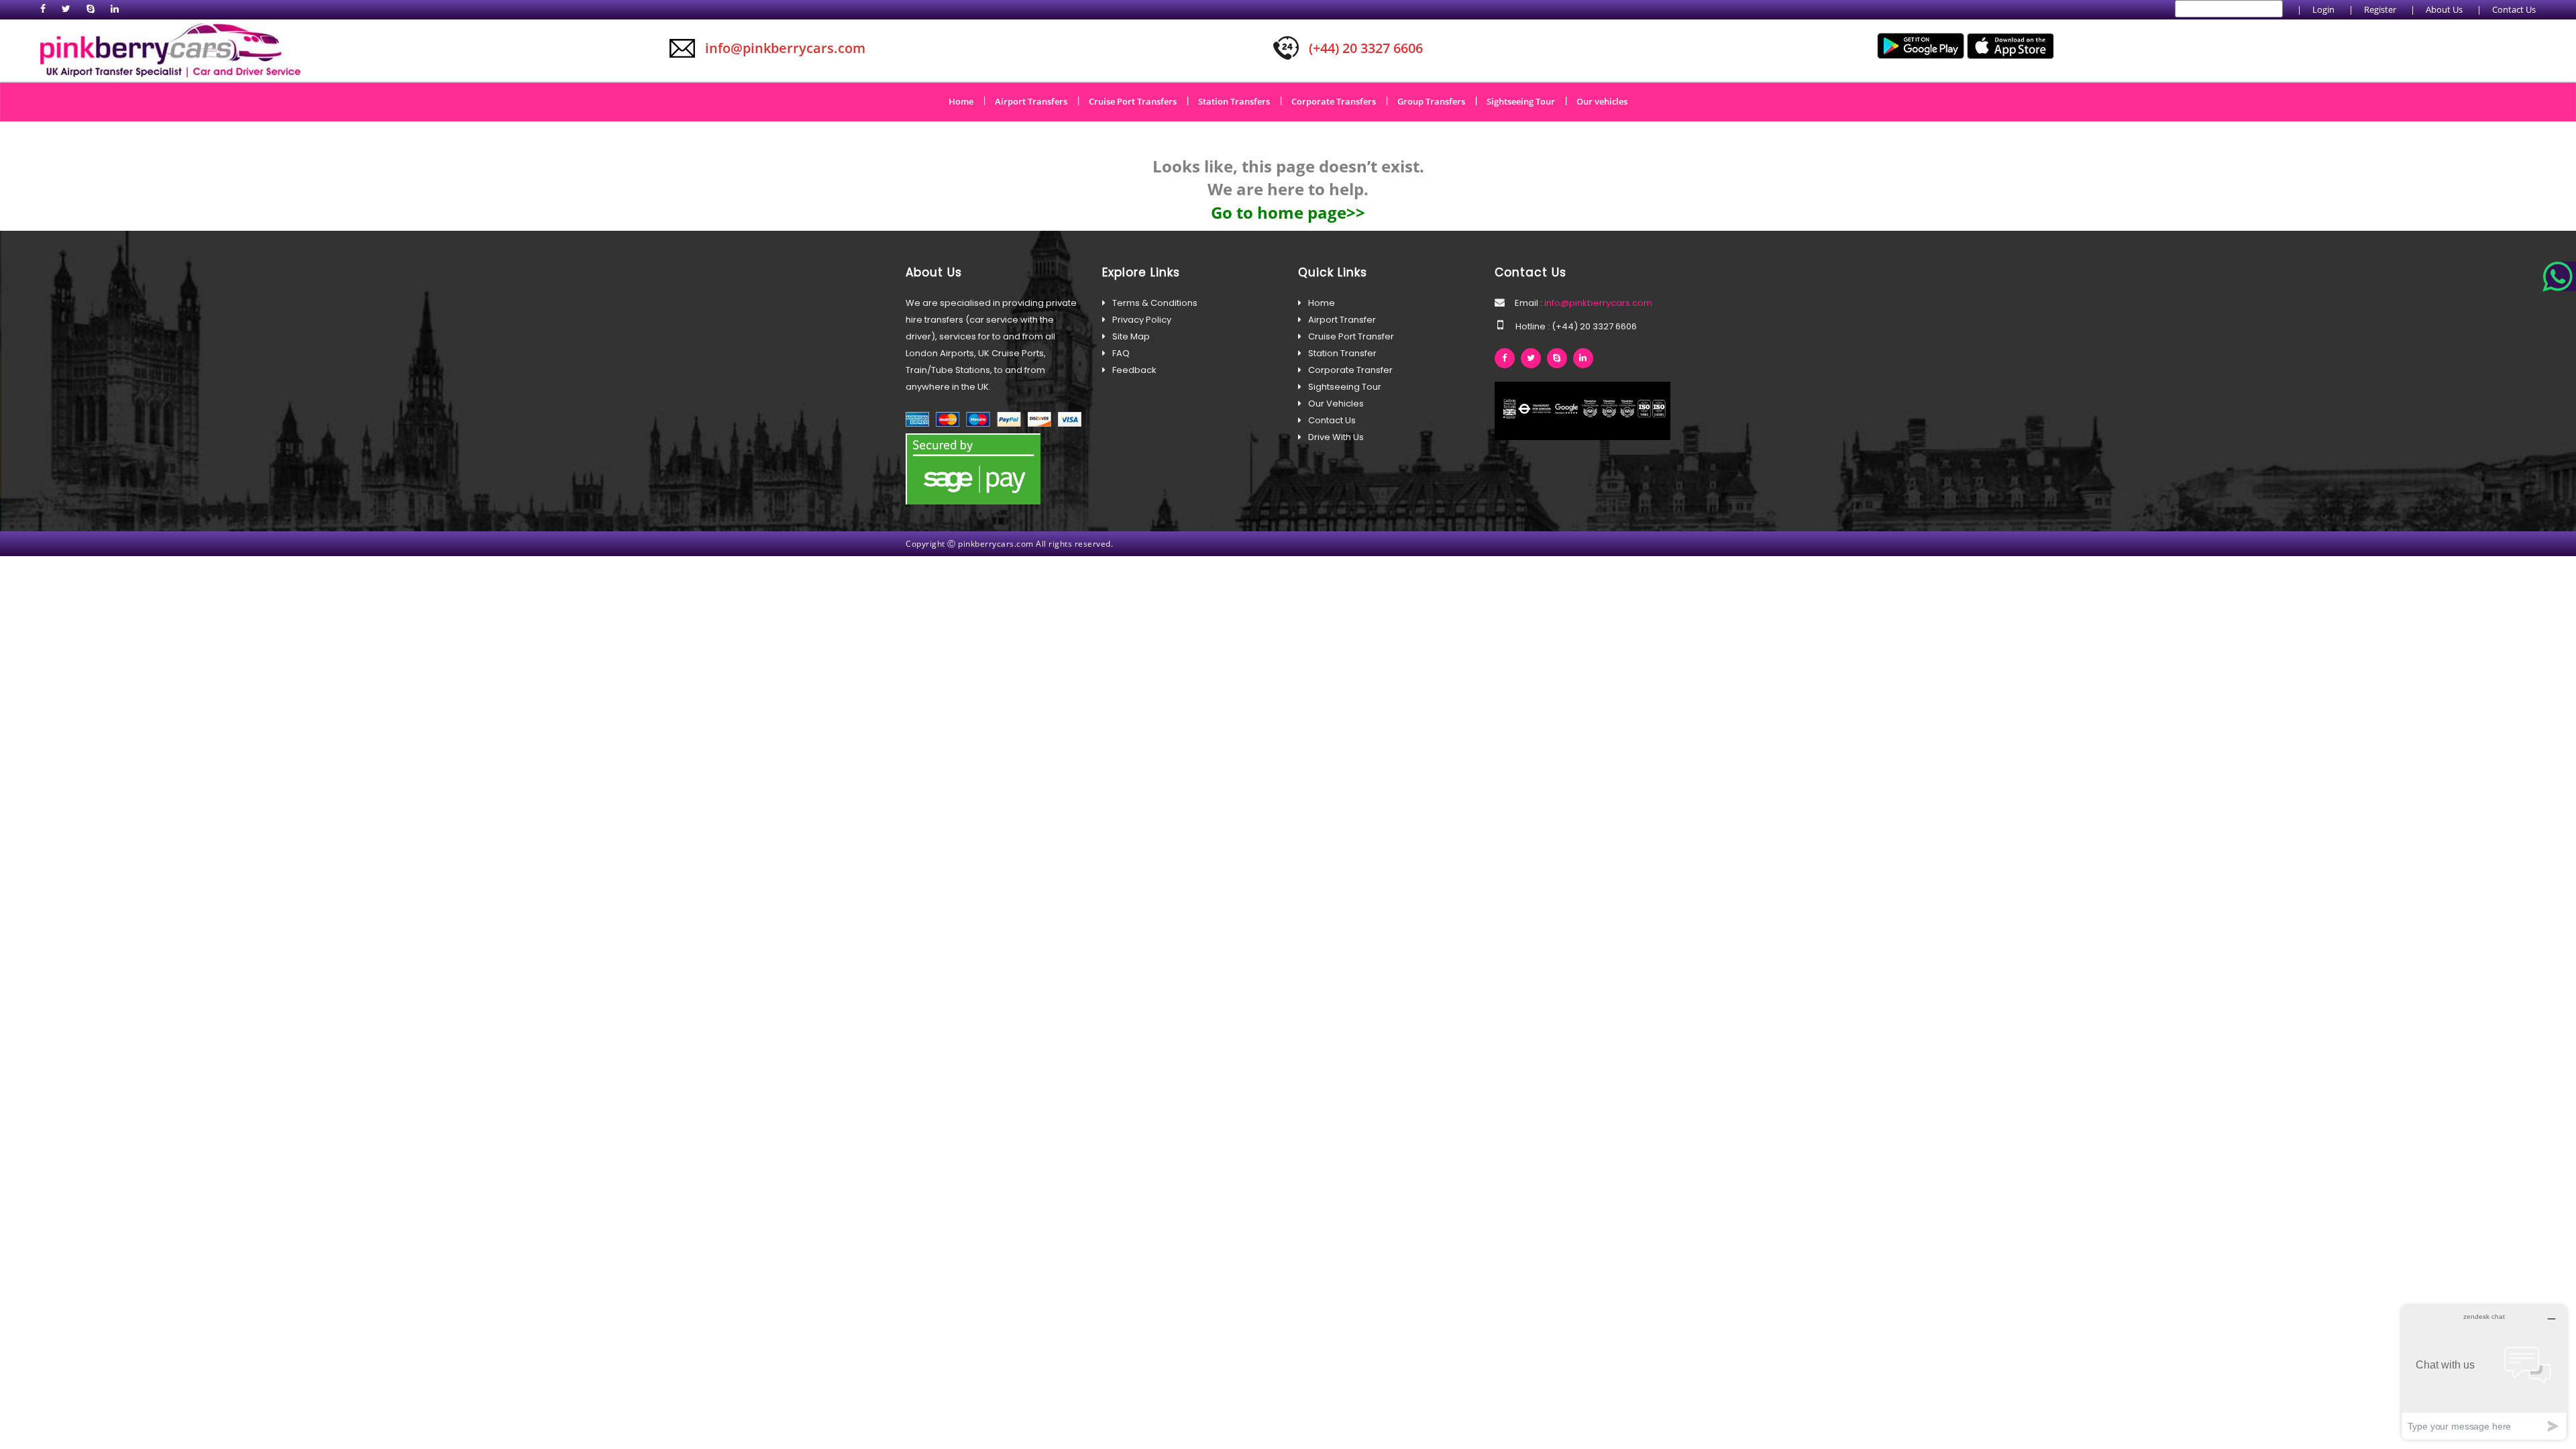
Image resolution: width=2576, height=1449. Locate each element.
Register (2380, 9)
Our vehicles (1602, 101)
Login (2323, 9)
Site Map (1131, 336)
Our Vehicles (1336, 404)
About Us (2444, 9)
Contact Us (2514, 9)
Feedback (1134, 370)
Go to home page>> (1288, 212)
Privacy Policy (1142, 320)
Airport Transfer (1342, 320)
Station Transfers (1239, 101)
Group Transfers (1436, 101)
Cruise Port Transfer (1351, 336)
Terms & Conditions (1155, 303)
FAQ (1121, 353)
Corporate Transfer (1350, 370)
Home (966, 101)
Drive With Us (1336, 437)
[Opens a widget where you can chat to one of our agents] (2484, 1372)
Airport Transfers (1036, 101)
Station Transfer (1342, 353)
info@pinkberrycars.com (1597, 303)
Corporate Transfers (1338, 101)
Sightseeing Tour (1525, 101)
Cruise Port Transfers (1137, 101)
